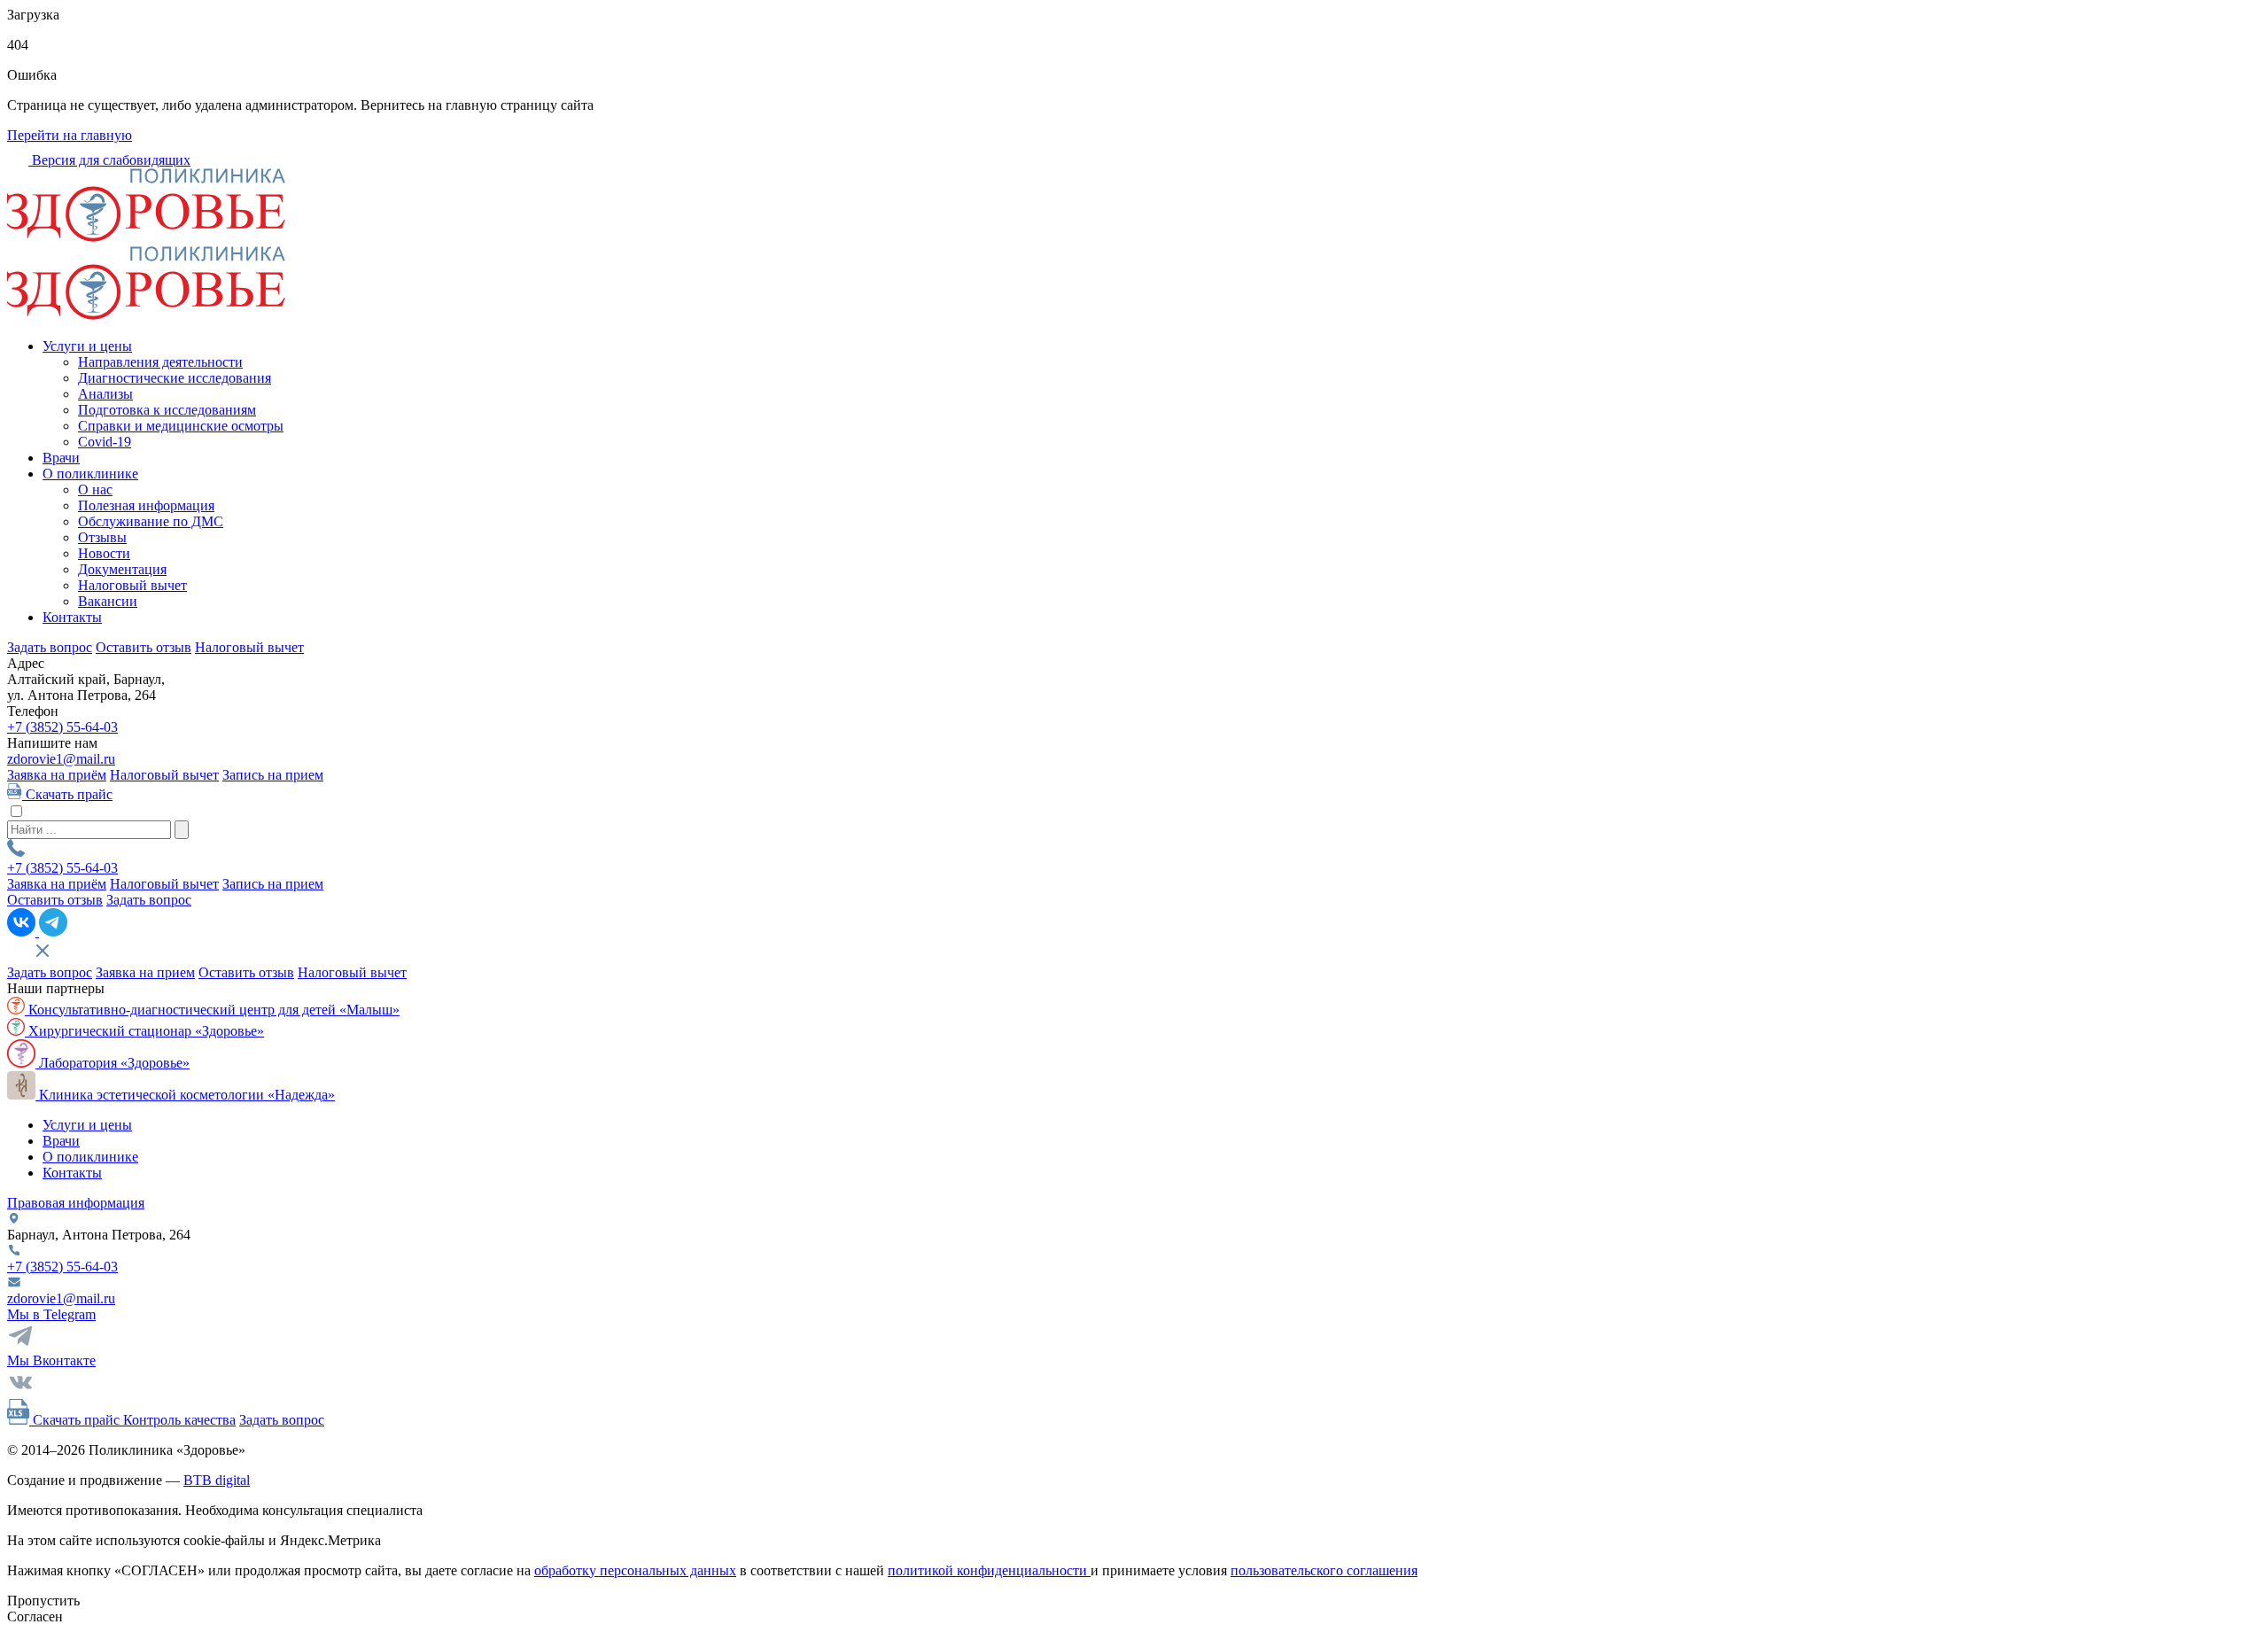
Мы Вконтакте (51, 1360)
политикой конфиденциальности (989, 1570)
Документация (122, 569)
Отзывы (102, 537)
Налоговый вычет (132, 585)
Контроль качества (179, 1420)
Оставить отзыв (144, 647)
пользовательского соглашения (1324, 1570)
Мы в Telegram (51, 1314)
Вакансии (108, 601)
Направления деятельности (160, 362)
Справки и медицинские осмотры (181, 426)
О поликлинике (90, 474)
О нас (95, 490)
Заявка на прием (145, 972)
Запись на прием (273, 775)
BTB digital (217, 1480)
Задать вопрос (50, 647)
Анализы (105, 394)
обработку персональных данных (635, 1570)
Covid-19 (105, 442)
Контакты (72, 617)
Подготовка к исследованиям (167, 410)
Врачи (61, 458)
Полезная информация (146, 505)
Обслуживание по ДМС (151, 521)
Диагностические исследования (175, 378)
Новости (104, 553)
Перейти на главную (70, 135)
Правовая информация (76, 1203)
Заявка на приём (57, 775)
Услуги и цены (87, 346)
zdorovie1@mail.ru (61, 759)
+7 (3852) (62, 727)
